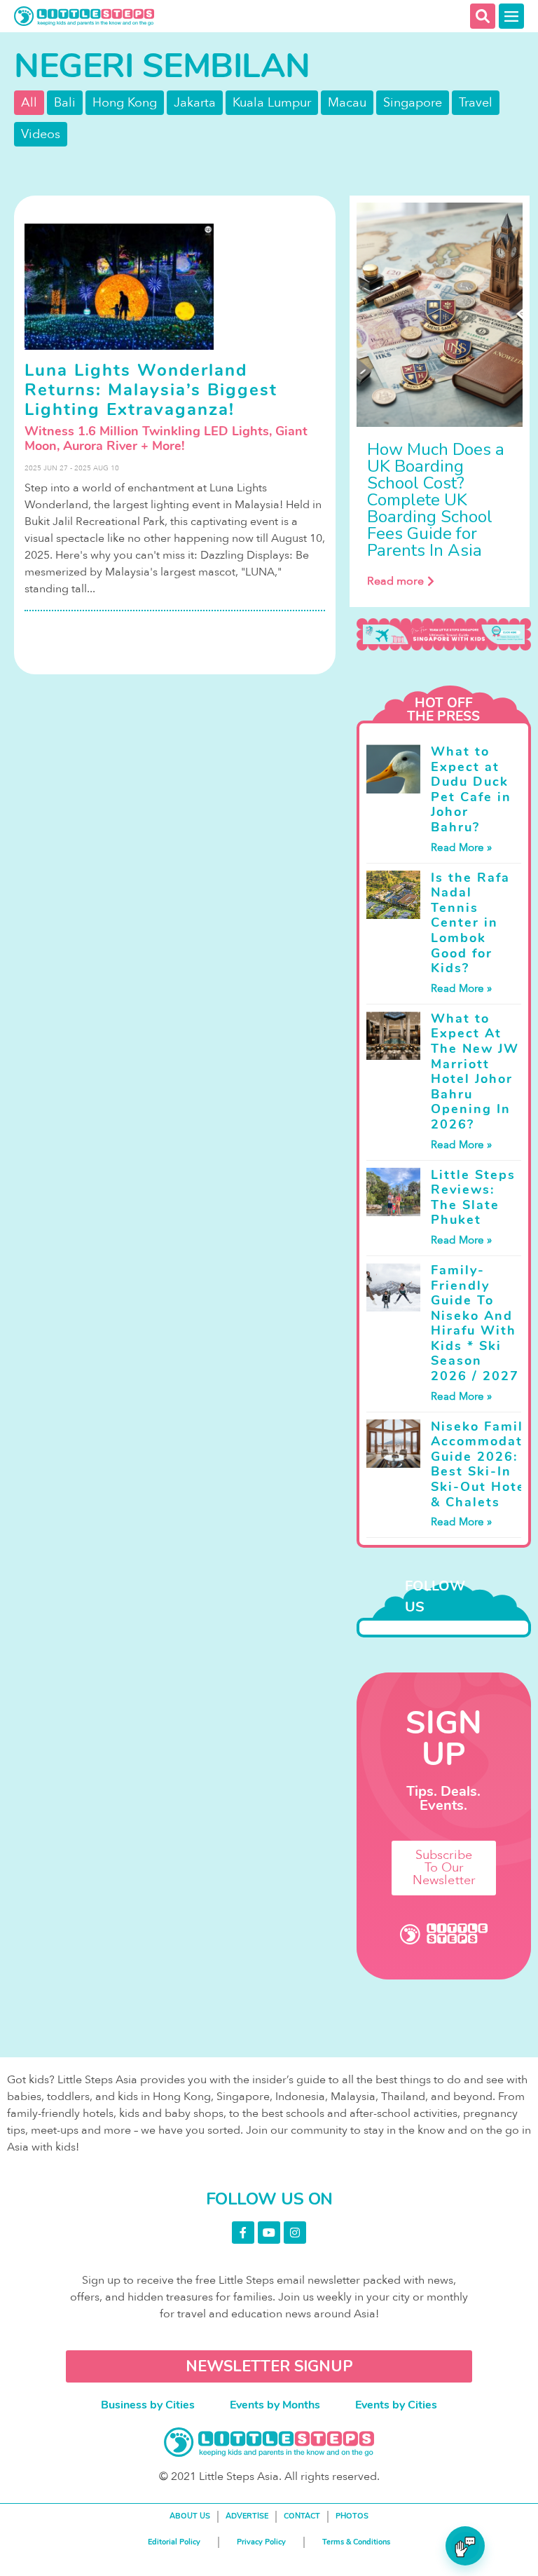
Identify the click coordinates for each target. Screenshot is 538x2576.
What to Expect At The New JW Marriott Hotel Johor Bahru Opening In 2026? (475, 1071)
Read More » (461, 847)
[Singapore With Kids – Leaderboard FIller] (443, 634)
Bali (65, 103)
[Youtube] (269, 2233)
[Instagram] (295, 2233)
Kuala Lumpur (272, 103)
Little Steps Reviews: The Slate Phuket (473, 1198)
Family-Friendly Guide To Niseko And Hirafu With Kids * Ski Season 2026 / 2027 (475, 1323)
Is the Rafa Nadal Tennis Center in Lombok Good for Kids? (470, 923)
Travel (476, 103)
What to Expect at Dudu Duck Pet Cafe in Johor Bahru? (471, 789)
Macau (347, 103)
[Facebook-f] (243, 2233)
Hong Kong (125, 103)
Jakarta (195, 103)
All (29, 103)
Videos (41, 134)
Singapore (413, 103)
